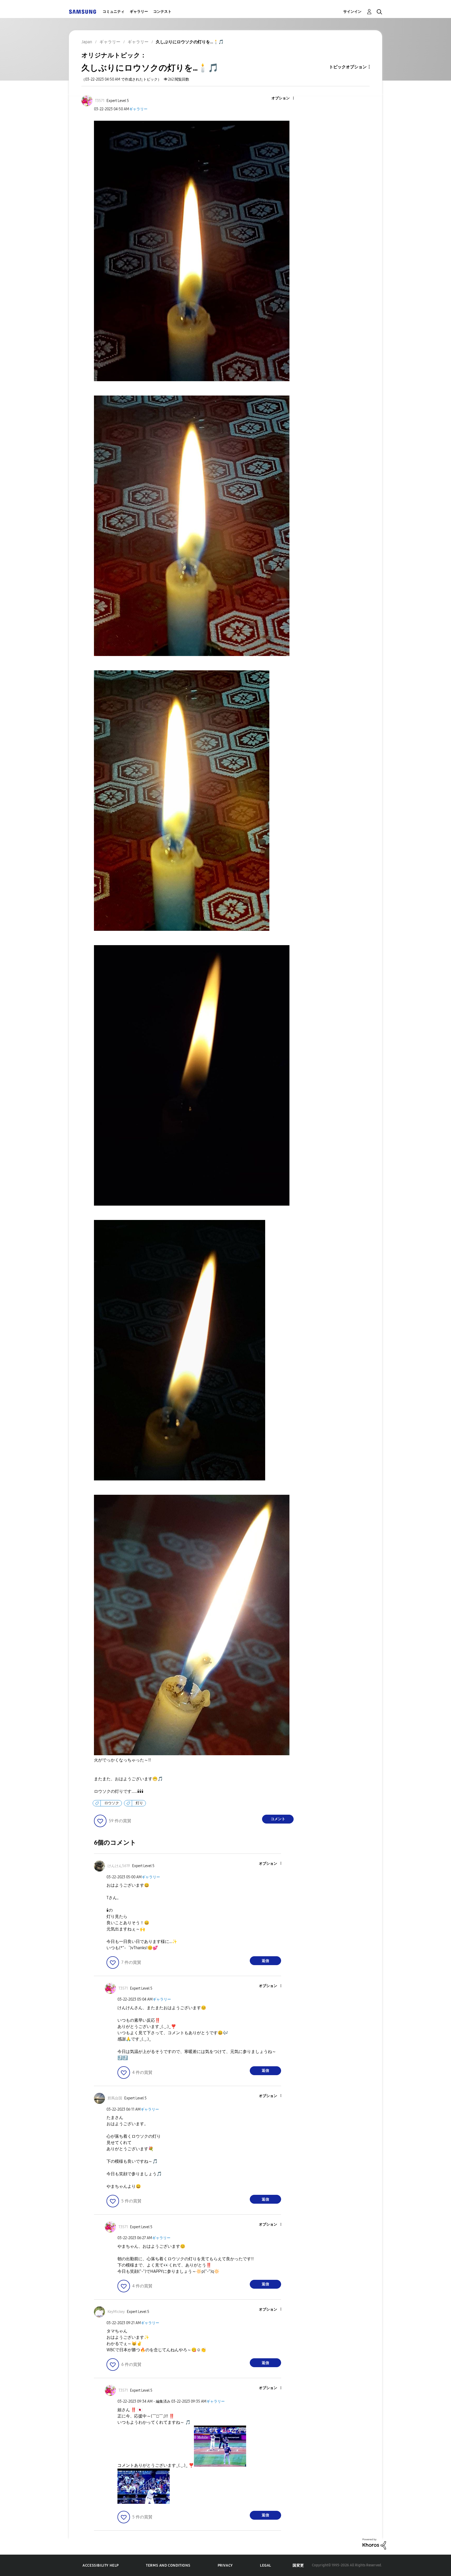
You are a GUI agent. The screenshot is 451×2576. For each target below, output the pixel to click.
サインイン (352, 12)
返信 (265, 1961)
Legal (266, 2565)
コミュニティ (114, 12)
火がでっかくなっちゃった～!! (122, 1760)
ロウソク (112, 1803)
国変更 (298, 2565)
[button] (285, 98)
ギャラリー (139, 12)
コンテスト (162, 12)
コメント (278, 1819)
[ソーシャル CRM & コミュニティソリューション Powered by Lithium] (374, 2544)
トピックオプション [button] (348, 67)
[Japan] (82, 12)
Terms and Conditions (168, 2565)
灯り (139, 1803)
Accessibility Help (101, 2565)
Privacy (225, 2565)
